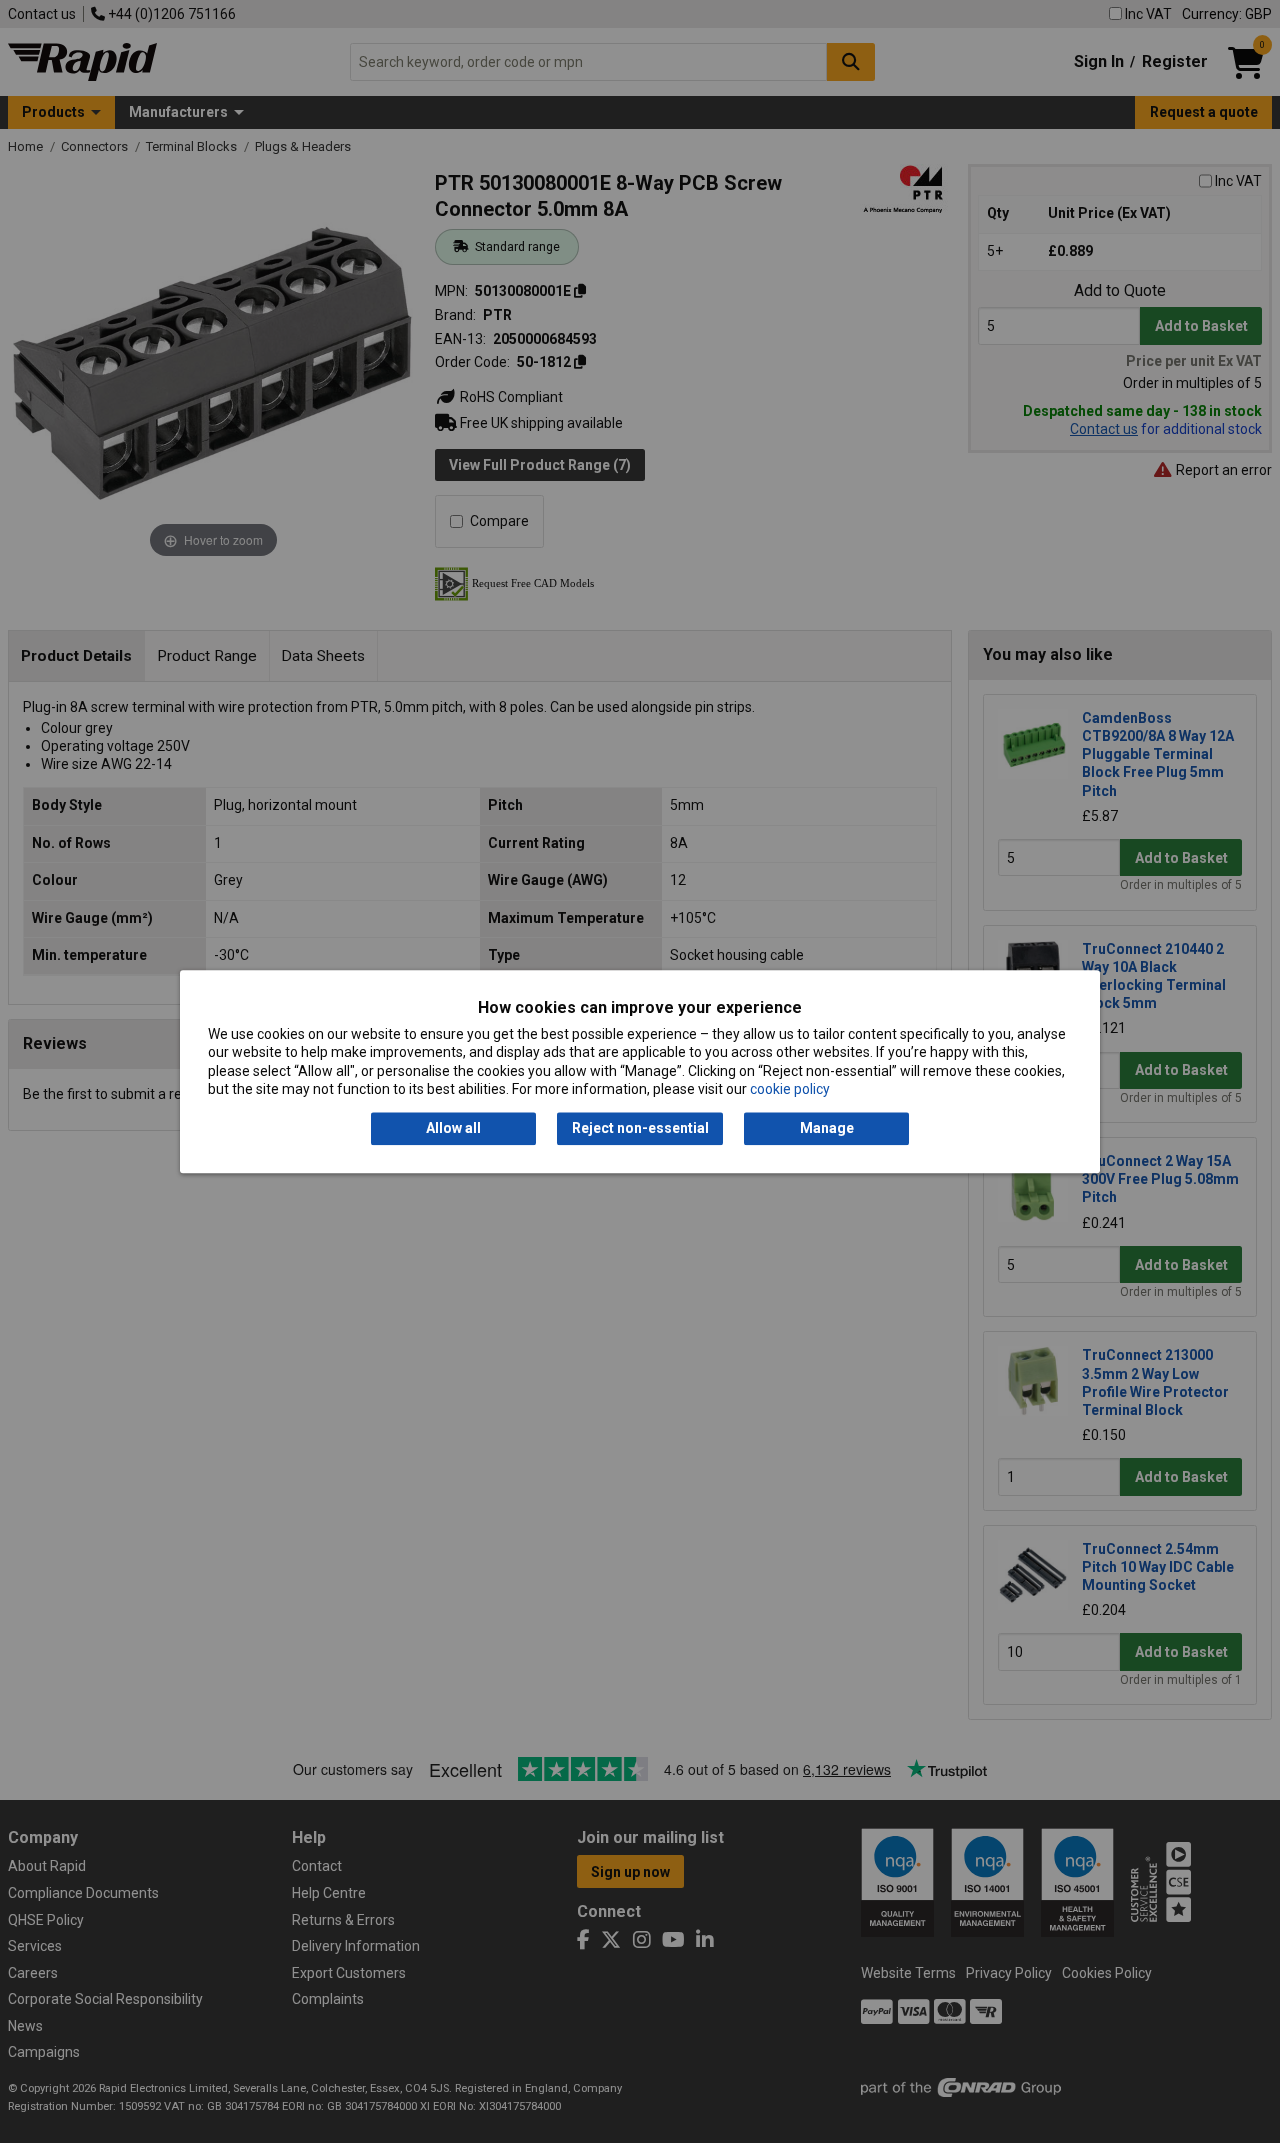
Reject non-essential (640, 1129)
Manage (827, 1129)
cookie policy (790, 1089)
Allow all (453, 1129)
